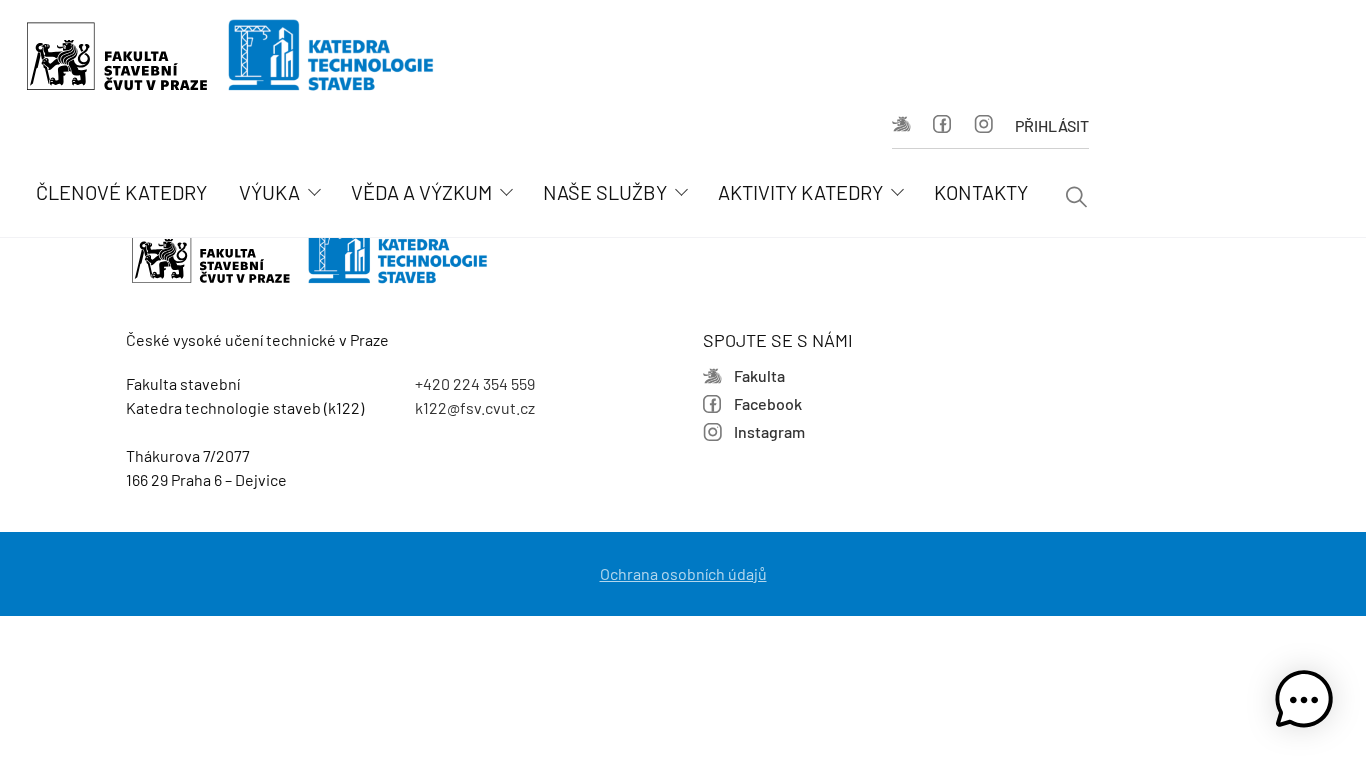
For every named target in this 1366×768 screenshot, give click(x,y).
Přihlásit (1052, 125)
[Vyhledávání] (1076, 198)
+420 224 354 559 (475, 383)
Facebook (948, 126)
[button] (1304, 703)
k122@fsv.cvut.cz (475, 407)
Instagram (989, 126)
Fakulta (907, 126)
